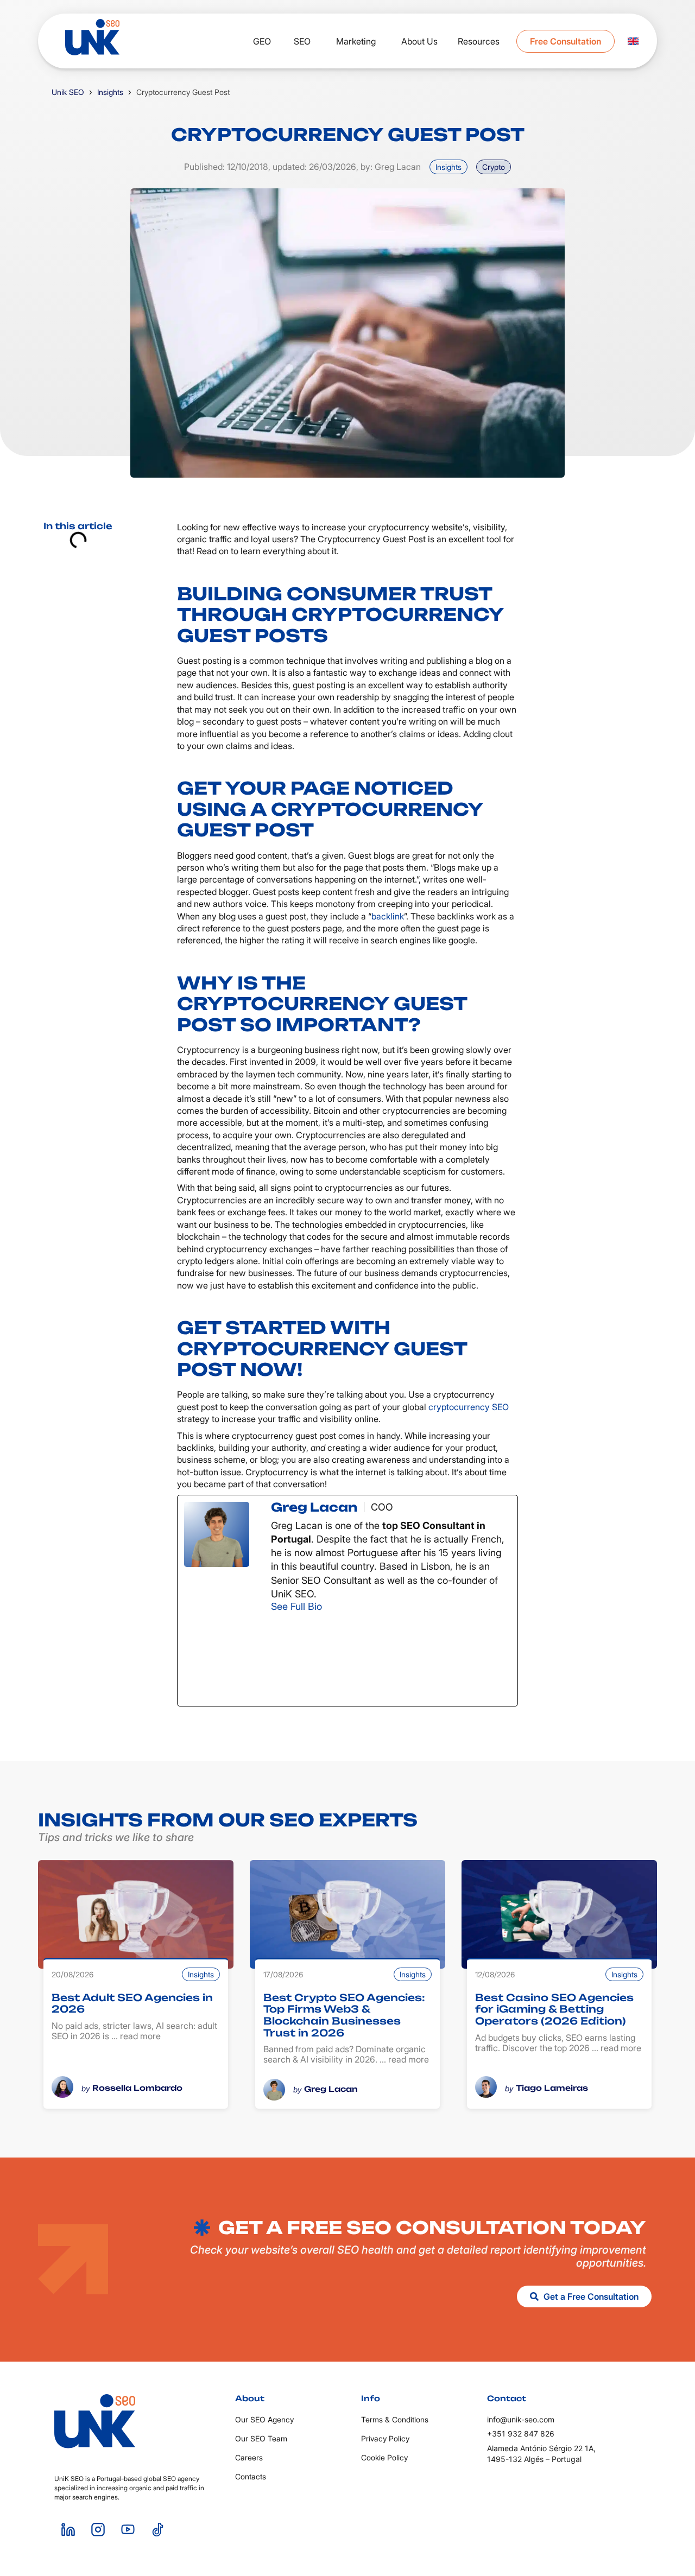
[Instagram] (330, 1659)
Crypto (494, 167)
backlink (388, 916)
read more (140, 2036)
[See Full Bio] (329, 1606)
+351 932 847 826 (521, 2434)
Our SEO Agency (264, 2419)
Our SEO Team (261, 2438)
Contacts (251, 2476)
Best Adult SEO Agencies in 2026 (132, 2003)
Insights (110, 92)
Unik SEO (68, 92)
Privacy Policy (385, 2438)
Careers (249, 2457)
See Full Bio (296, 1606)
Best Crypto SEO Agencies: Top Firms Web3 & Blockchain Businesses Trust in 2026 (344, 2015)
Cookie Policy (384, 2457)
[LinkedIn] (452, 1659)
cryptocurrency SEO (469, 1407)
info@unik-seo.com (521, 2419)
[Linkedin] (68, 2530)
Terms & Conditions (395, 2419)
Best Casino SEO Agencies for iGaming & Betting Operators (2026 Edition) (554, 2009)
